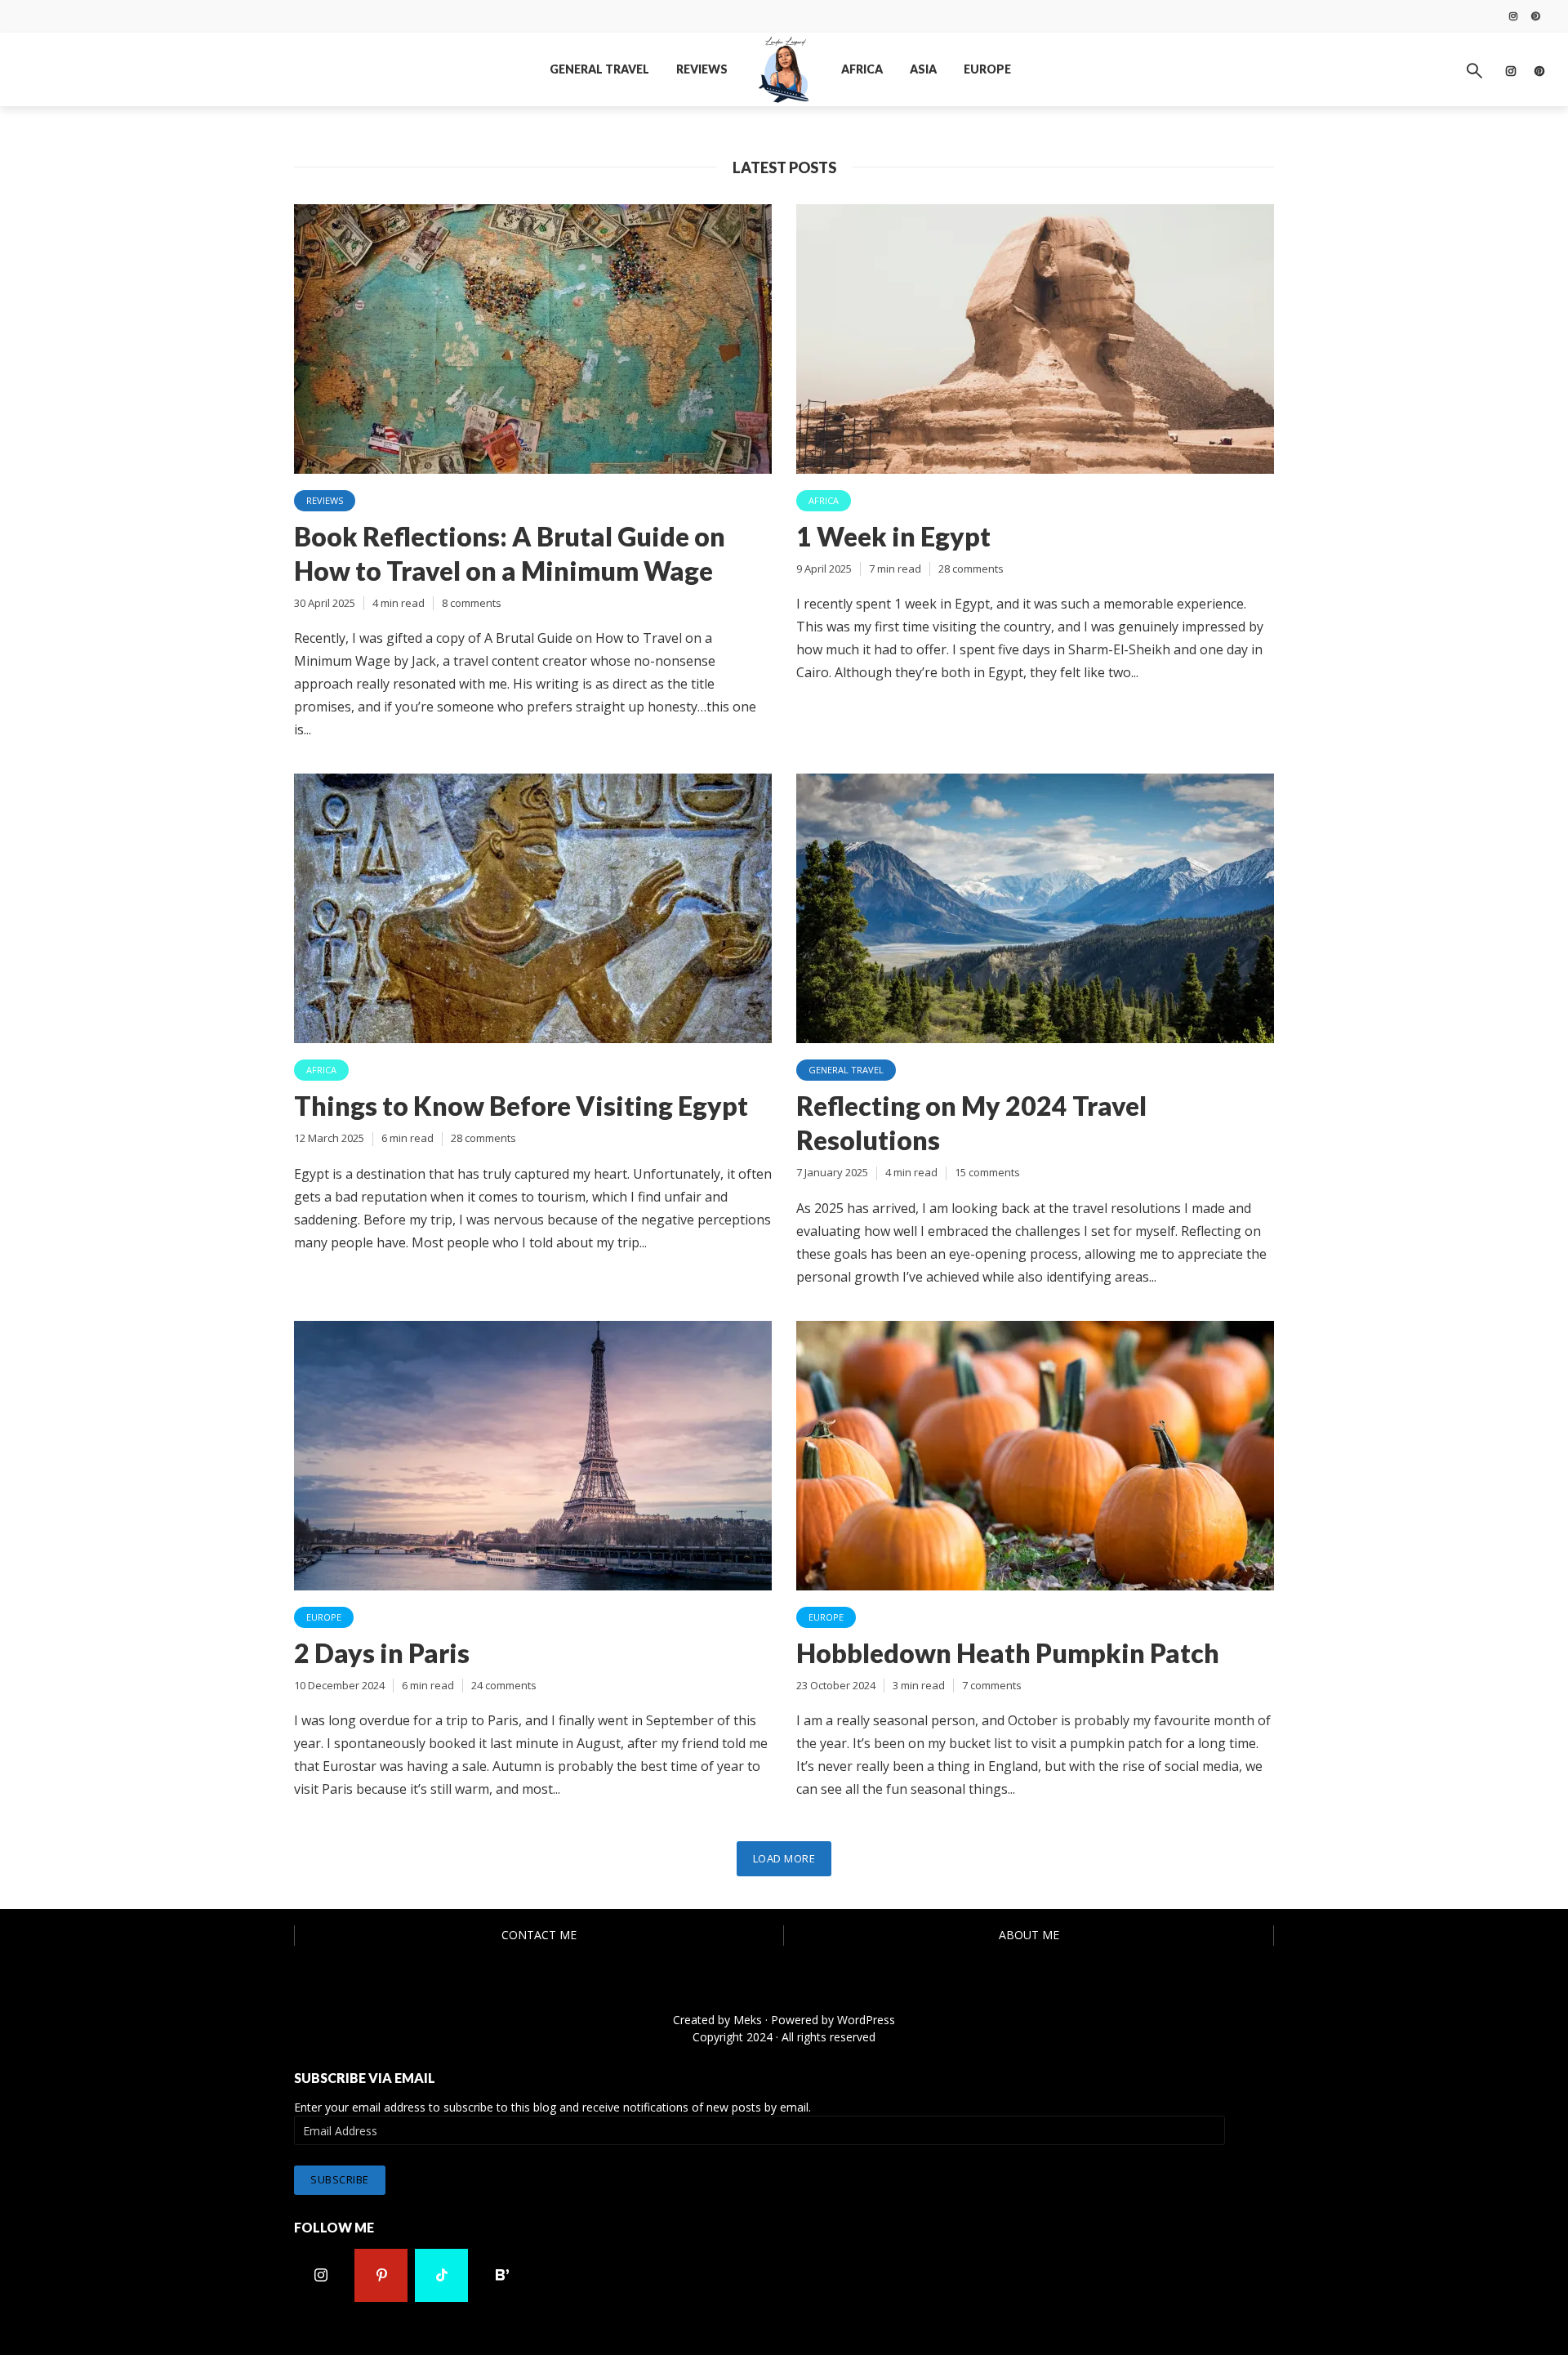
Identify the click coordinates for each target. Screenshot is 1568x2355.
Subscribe (340, 2179)
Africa (862, 69)
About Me (1029, 1935)
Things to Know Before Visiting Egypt (521, 1106)
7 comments (992, 1685)
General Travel (599, 69)
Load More (784, 1858)
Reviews (702, 69)
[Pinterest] (381, 2275)
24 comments (504, 1685)
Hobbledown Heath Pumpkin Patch (1008, 1653)
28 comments (971, 569)
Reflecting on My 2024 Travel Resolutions (971, 1123)
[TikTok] (441, 2275)
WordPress (866, 2020)
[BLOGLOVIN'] (502, 2275)
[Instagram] (321, 2275)
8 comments (472, 603)
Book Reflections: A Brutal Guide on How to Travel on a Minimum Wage (510, 553)
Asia (923, 69)
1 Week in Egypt (893, 536)
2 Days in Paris (382, 1653)
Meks (748, 2020)
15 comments (987, 1172)
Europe (987, 69)
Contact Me (539, 1935)
